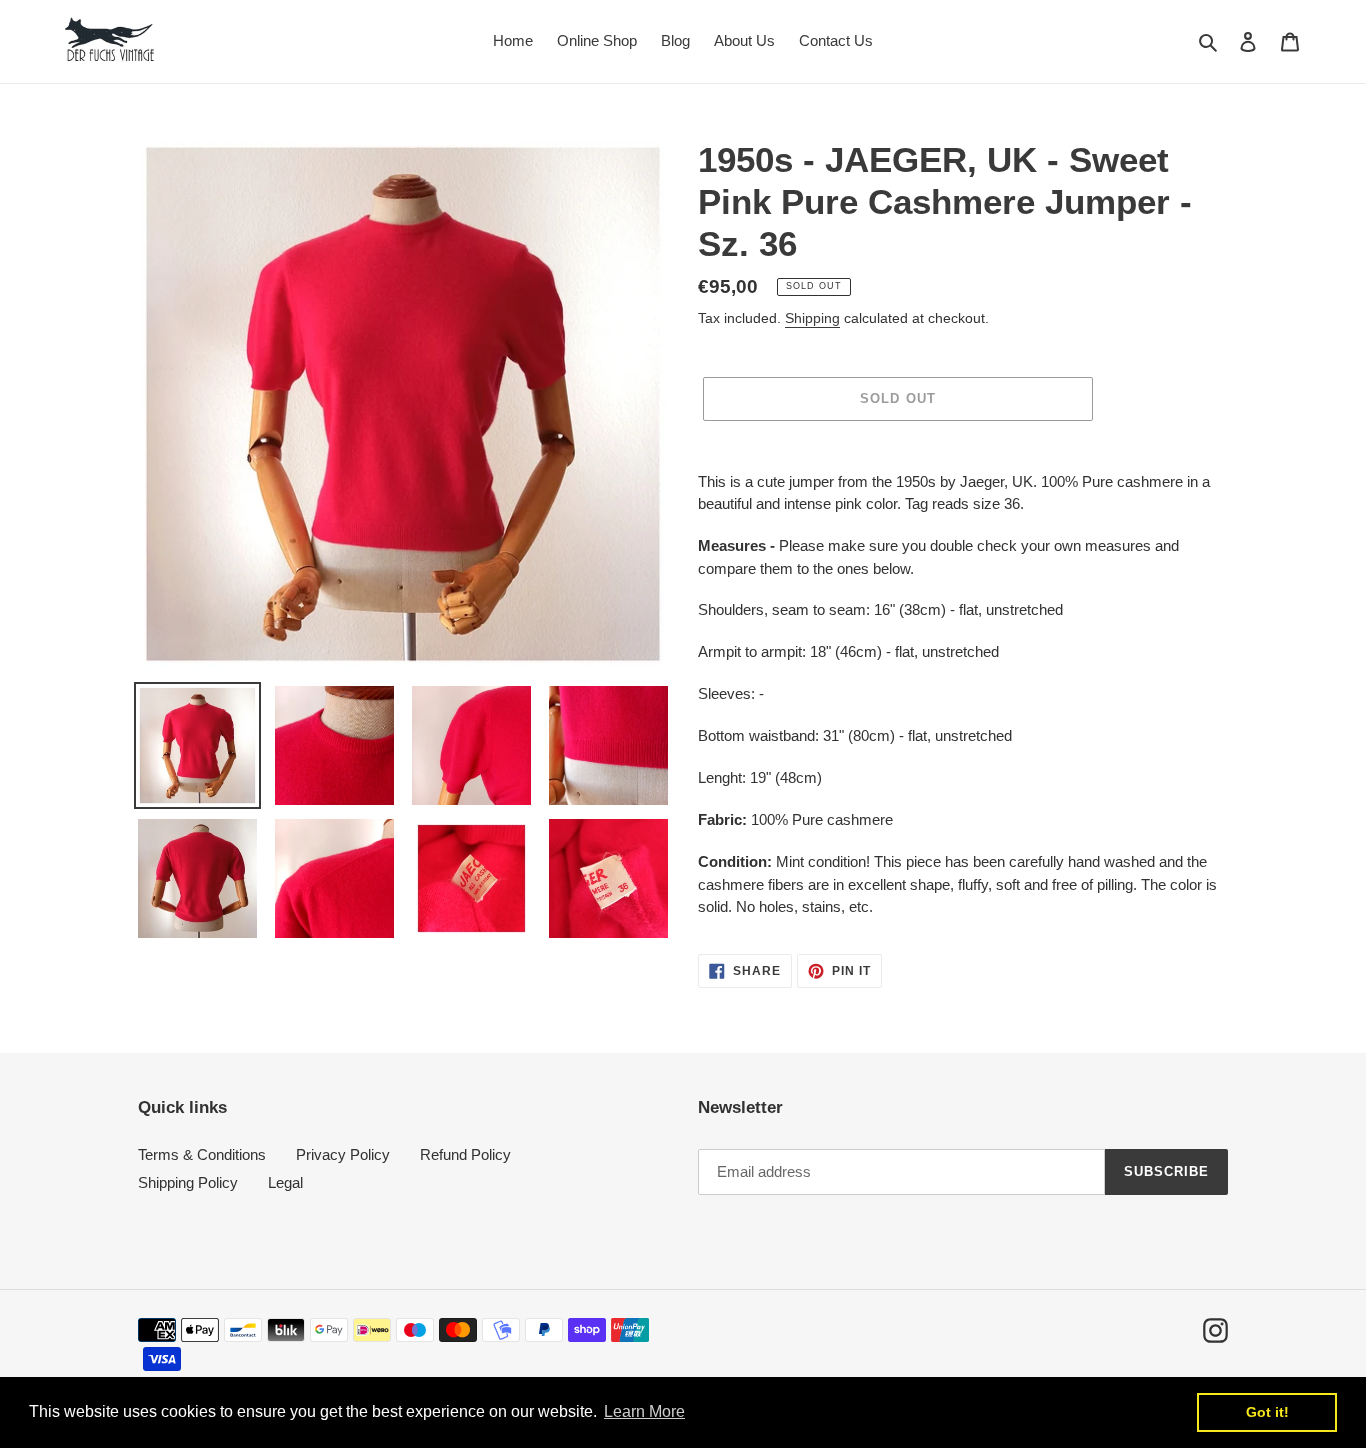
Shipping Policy (188, 1182)
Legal (285, 1182)
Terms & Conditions (202, 1154)
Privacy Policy (343, 1154)
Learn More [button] (644, 1411)
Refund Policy (465, 1154)
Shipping (812, 318)
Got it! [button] (1267, 1412)
